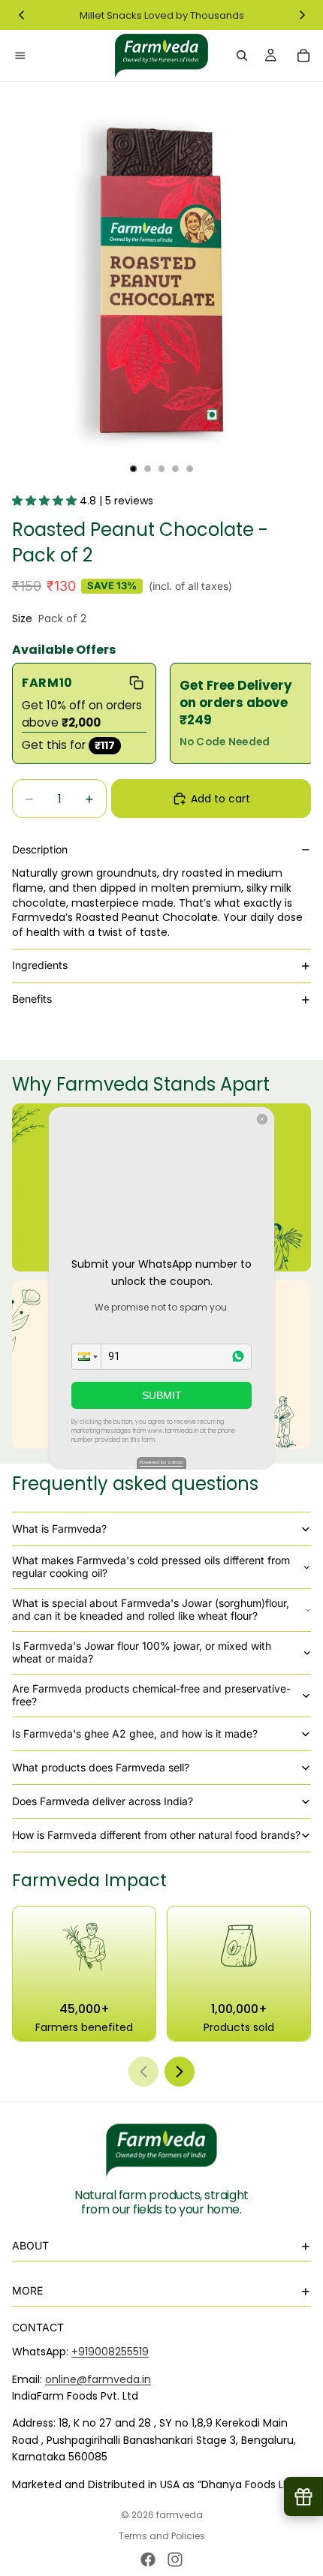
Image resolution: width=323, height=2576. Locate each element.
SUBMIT (162, 1395)
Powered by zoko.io (161, 1462)
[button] (86, 1357)
